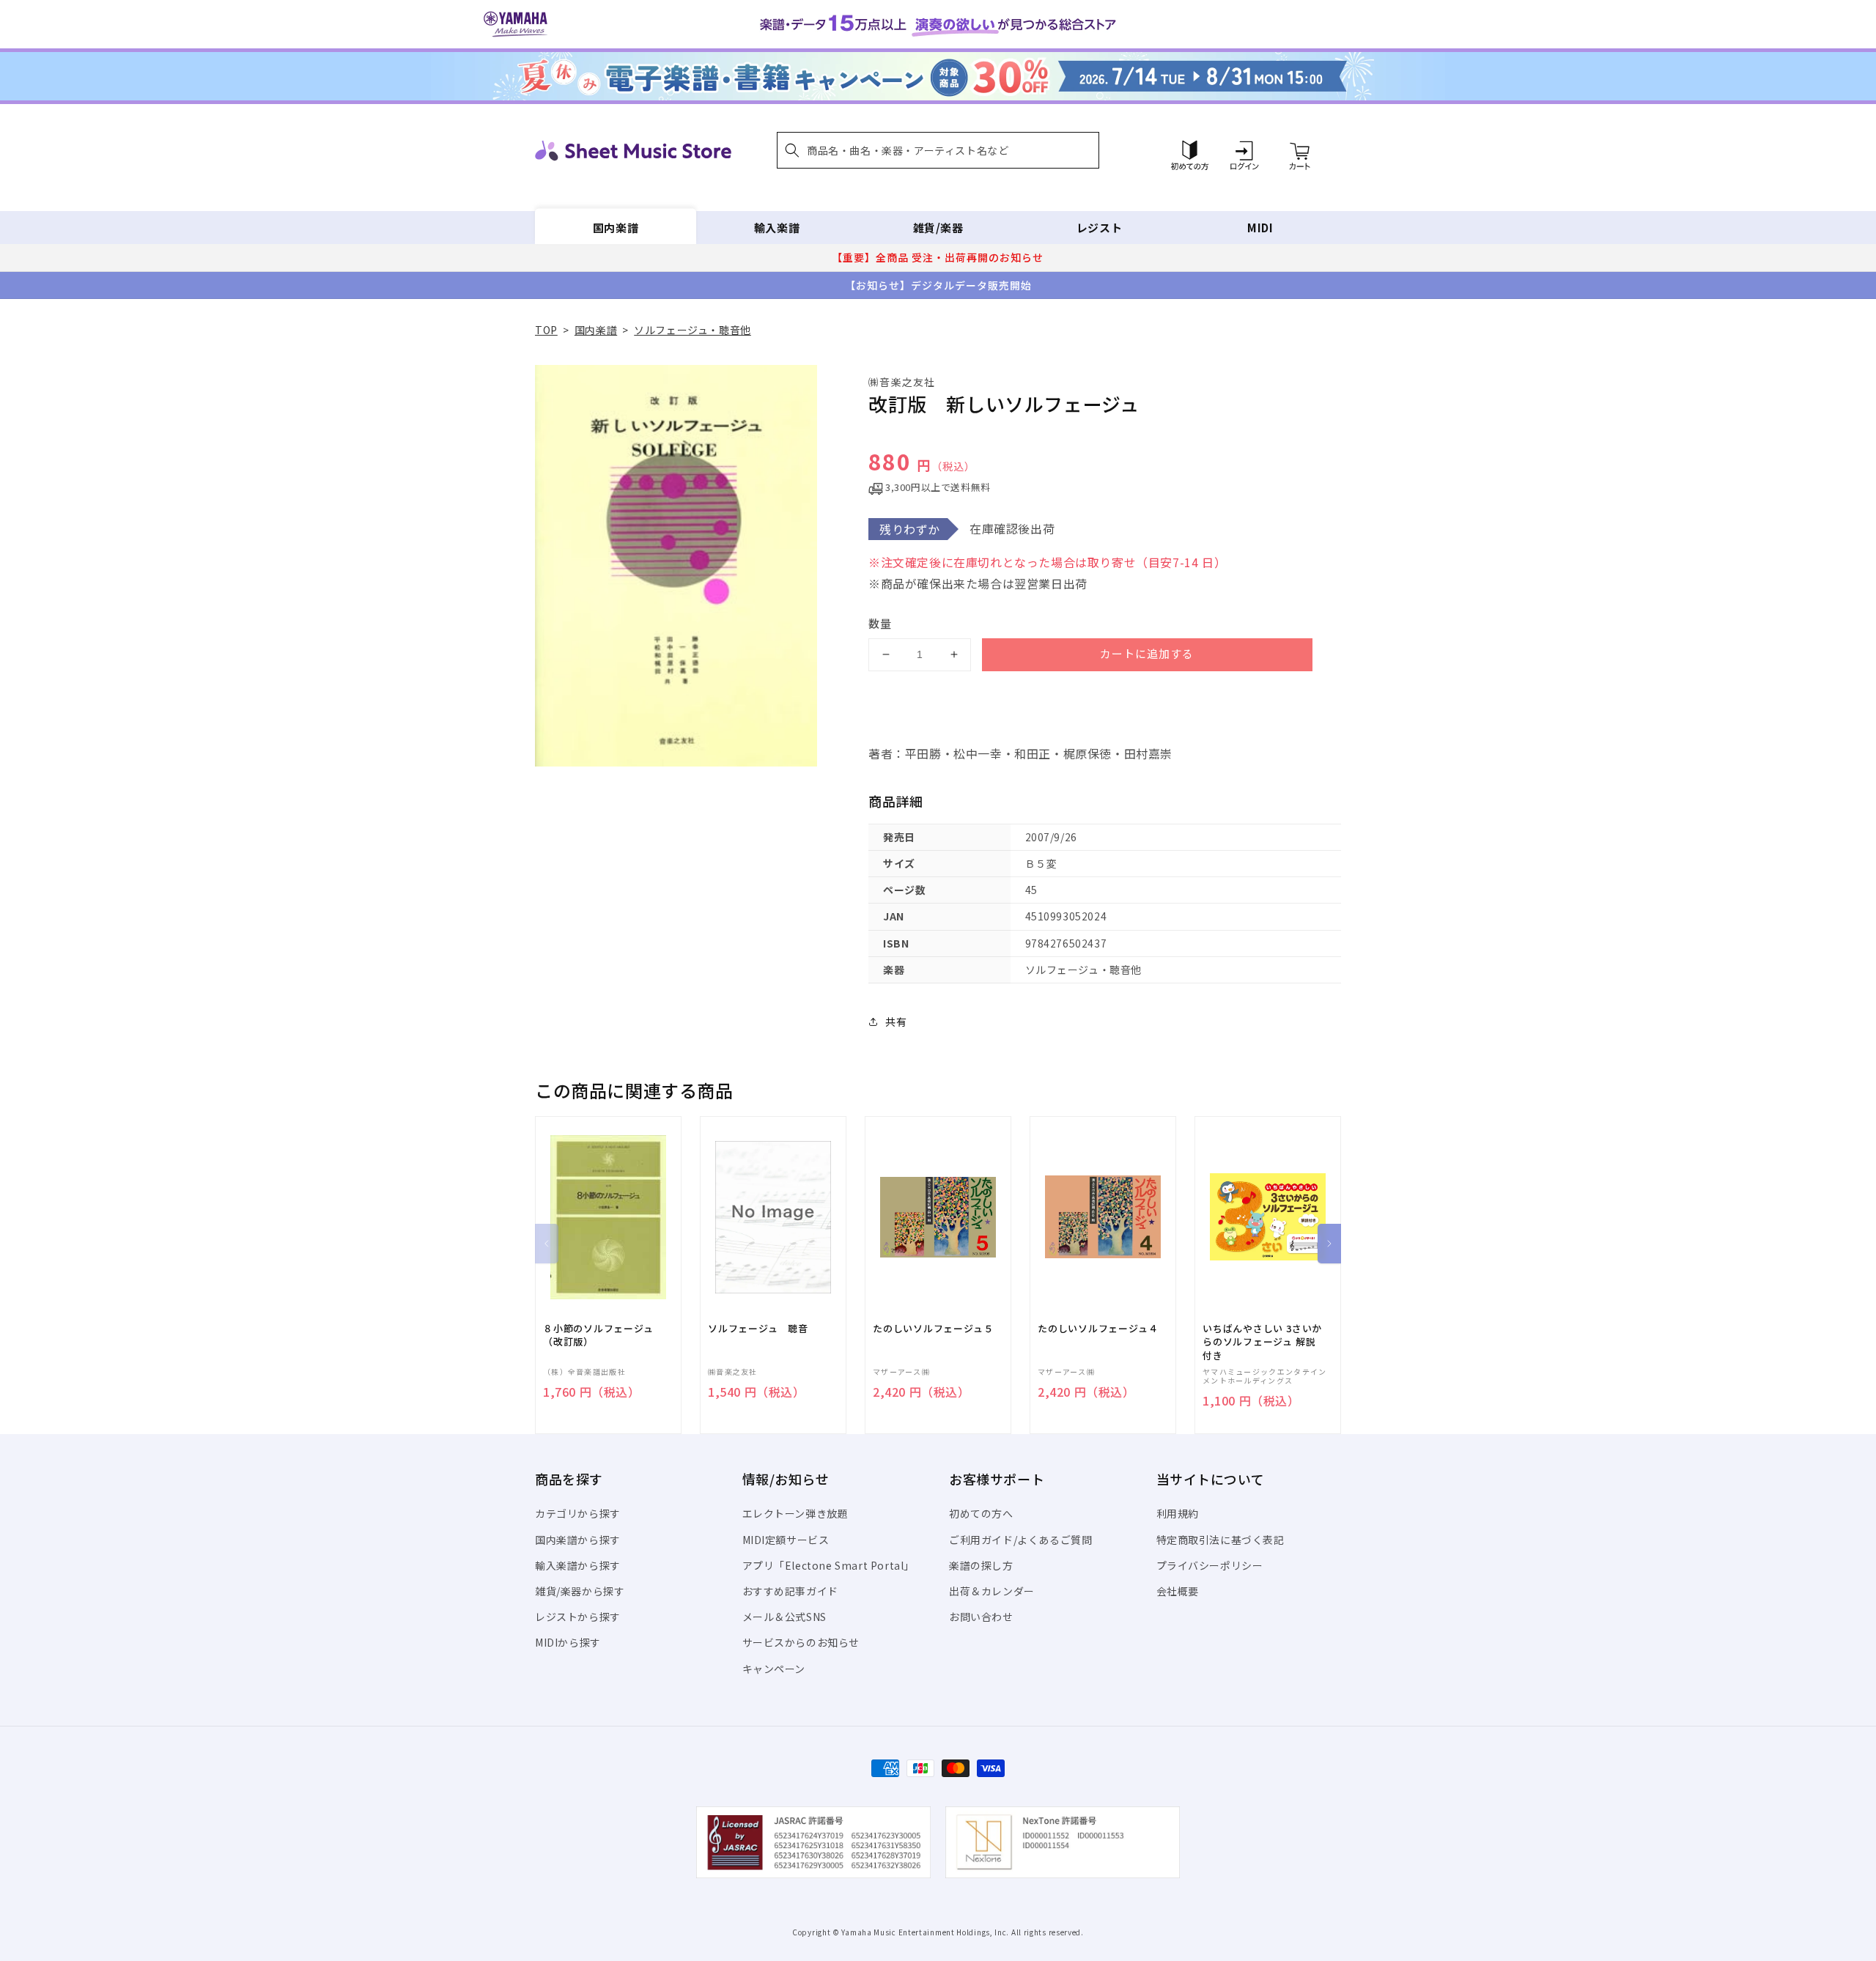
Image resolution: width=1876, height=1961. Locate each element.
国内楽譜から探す (578, 1540)
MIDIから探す (568, 1642)
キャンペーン (774, 1669)
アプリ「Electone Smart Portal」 (829, 1565)
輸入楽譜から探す (578, 1565)
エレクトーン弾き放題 (795, 1513)
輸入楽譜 (777, 228)
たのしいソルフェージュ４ (1098, 1329)
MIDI (1260, 228)
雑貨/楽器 (938, 228)
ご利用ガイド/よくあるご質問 (1020, 1540)
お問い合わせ (981, 1617)
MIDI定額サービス (786, 1540)
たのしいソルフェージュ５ (933, 1329)
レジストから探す (578, 1617)
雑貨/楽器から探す (580, 1591)
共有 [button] (896, 1022)
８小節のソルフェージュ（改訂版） (598, 1335)
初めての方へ (981, 1513)
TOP (546, 330)
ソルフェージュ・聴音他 (693, 330)
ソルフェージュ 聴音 (758, 1329)
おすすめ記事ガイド (790, 1591)
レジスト (1099, 228)
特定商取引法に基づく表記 (1220, 1540)
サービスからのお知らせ (801, 1642)
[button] (938, 150)
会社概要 (1178, 1591)
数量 (880, 623)
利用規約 (1178, 1513)
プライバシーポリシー (1210, 1565)
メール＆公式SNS (784, 1617)
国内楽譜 (616, 228)
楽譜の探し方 (981, 1565)
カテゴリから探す (578, 1513)
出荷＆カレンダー (992, 1591)
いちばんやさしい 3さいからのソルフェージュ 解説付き (1262, 1342)
